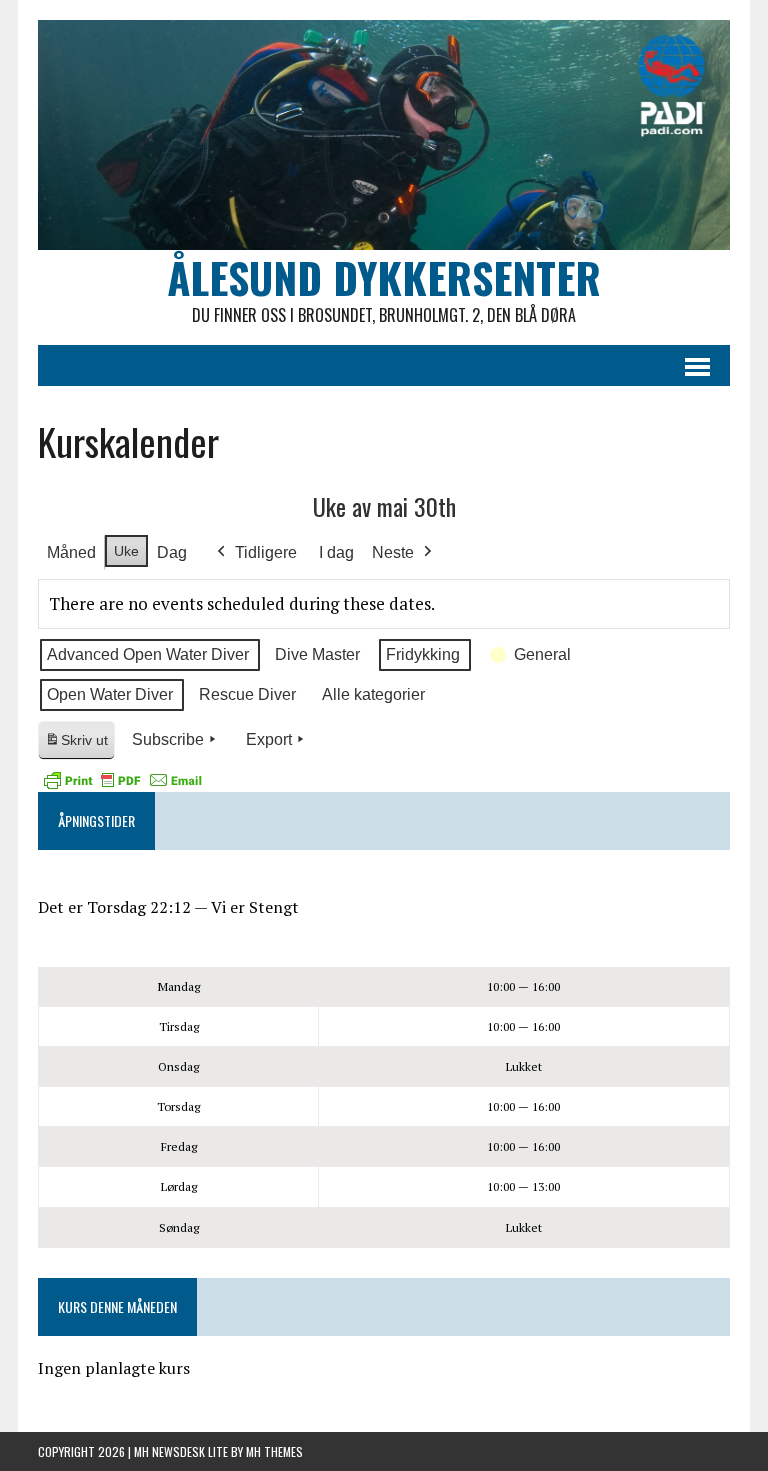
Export (269, 739)
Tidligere (266, 552)
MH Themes (274, 1451)
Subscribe (168, 739)
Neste (393, 552)
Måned (71, 552)
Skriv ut (79, 745)
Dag (172, 552)
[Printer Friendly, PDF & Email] (123, 780)
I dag (336, 552)
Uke (126, 551)
